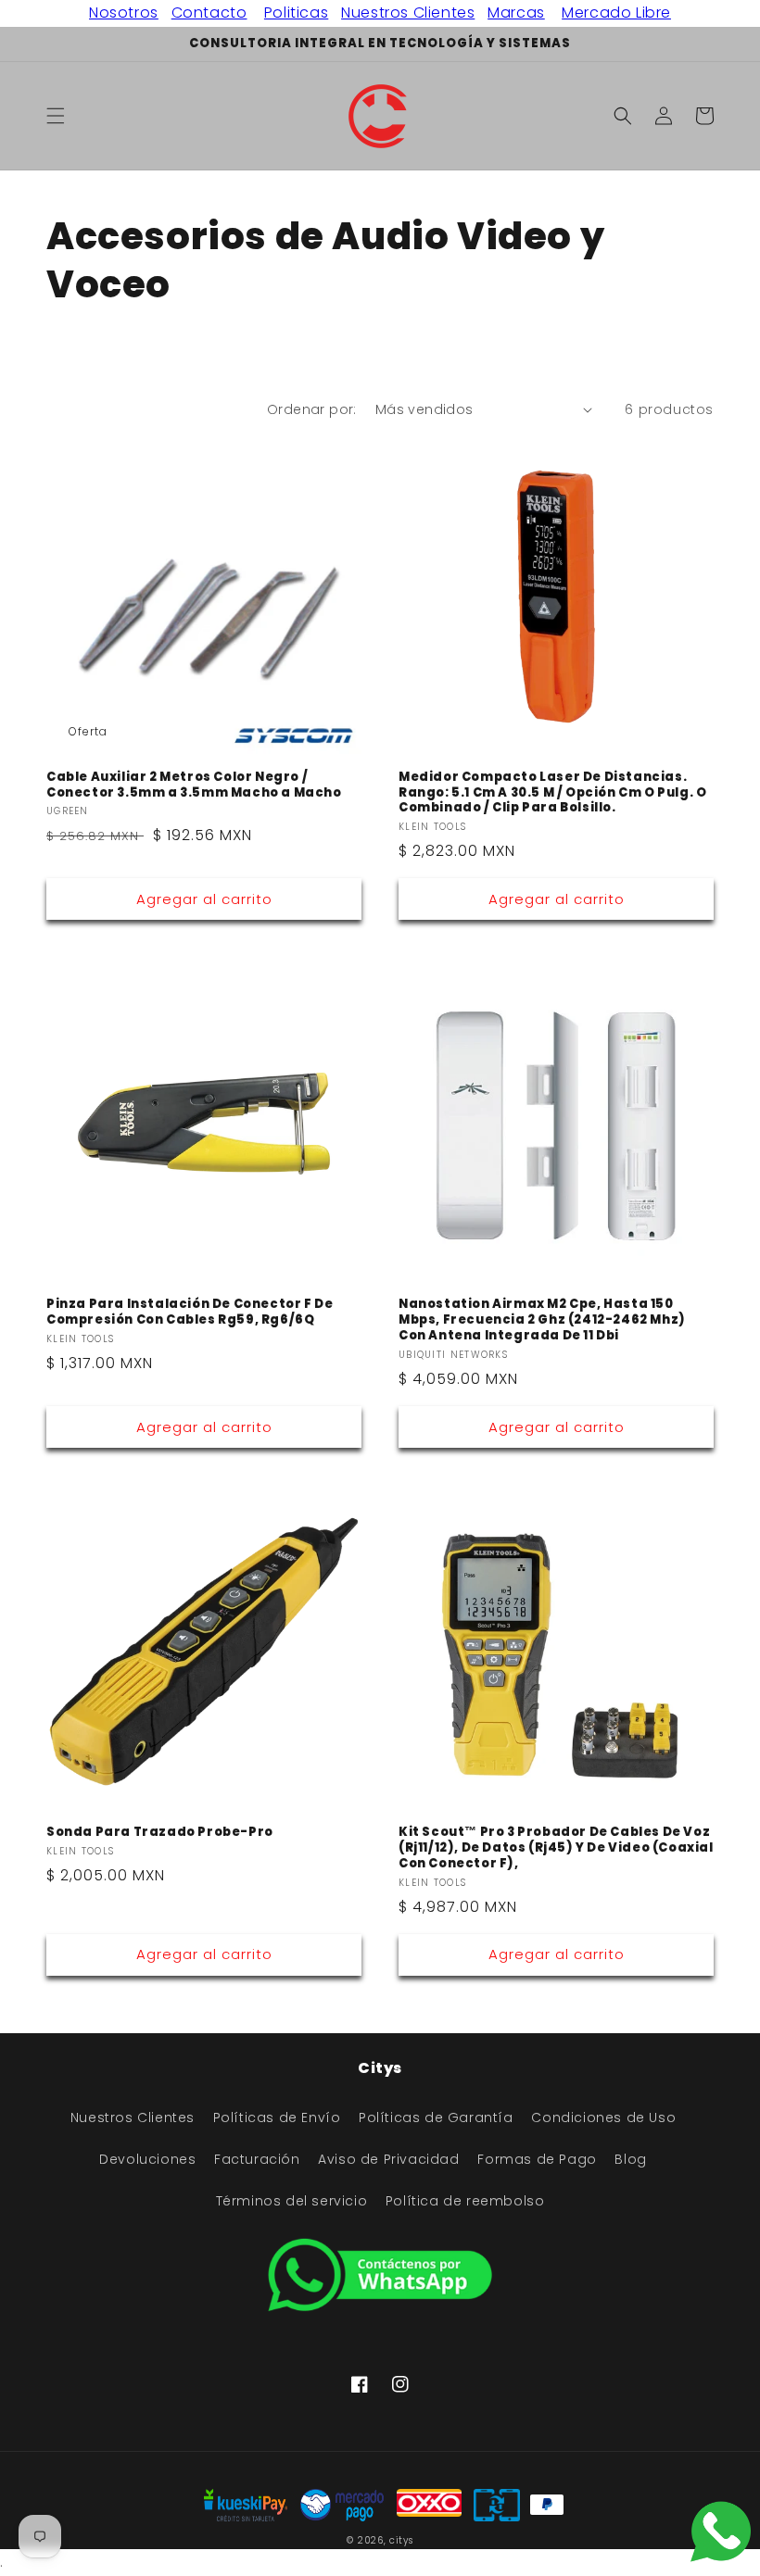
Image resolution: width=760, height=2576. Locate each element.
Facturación (257, 2159)
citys (401, 2540)
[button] (56, 116)
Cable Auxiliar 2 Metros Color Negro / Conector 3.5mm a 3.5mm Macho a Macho (194, 785)
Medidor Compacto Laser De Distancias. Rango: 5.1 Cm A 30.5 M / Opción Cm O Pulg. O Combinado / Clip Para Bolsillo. (552, 793)
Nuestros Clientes (408, 13)
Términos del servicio (292, 2201)
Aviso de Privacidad (388, 2159)
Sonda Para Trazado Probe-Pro (160, 1833)
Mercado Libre (616, 13)
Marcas (516, 13)
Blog (630, 2159)
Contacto (209, 13)
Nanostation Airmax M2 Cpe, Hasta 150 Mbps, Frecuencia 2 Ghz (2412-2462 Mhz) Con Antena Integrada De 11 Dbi (542, 1320)
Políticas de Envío (277, 2117)
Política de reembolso (465, 2201)
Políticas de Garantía (436, 2117)
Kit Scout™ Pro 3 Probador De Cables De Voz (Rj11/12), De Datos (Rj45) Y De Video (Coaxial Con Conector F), (556, 1848)
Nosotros (124, 13)
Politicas (296, 13)
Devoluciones (147, 2159)
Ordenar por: (312, 409)
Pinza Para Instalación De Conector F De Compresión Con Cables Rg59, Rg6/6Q (190, 1313)
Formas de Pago (537, 2159)
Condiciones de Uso (603, 2117)
